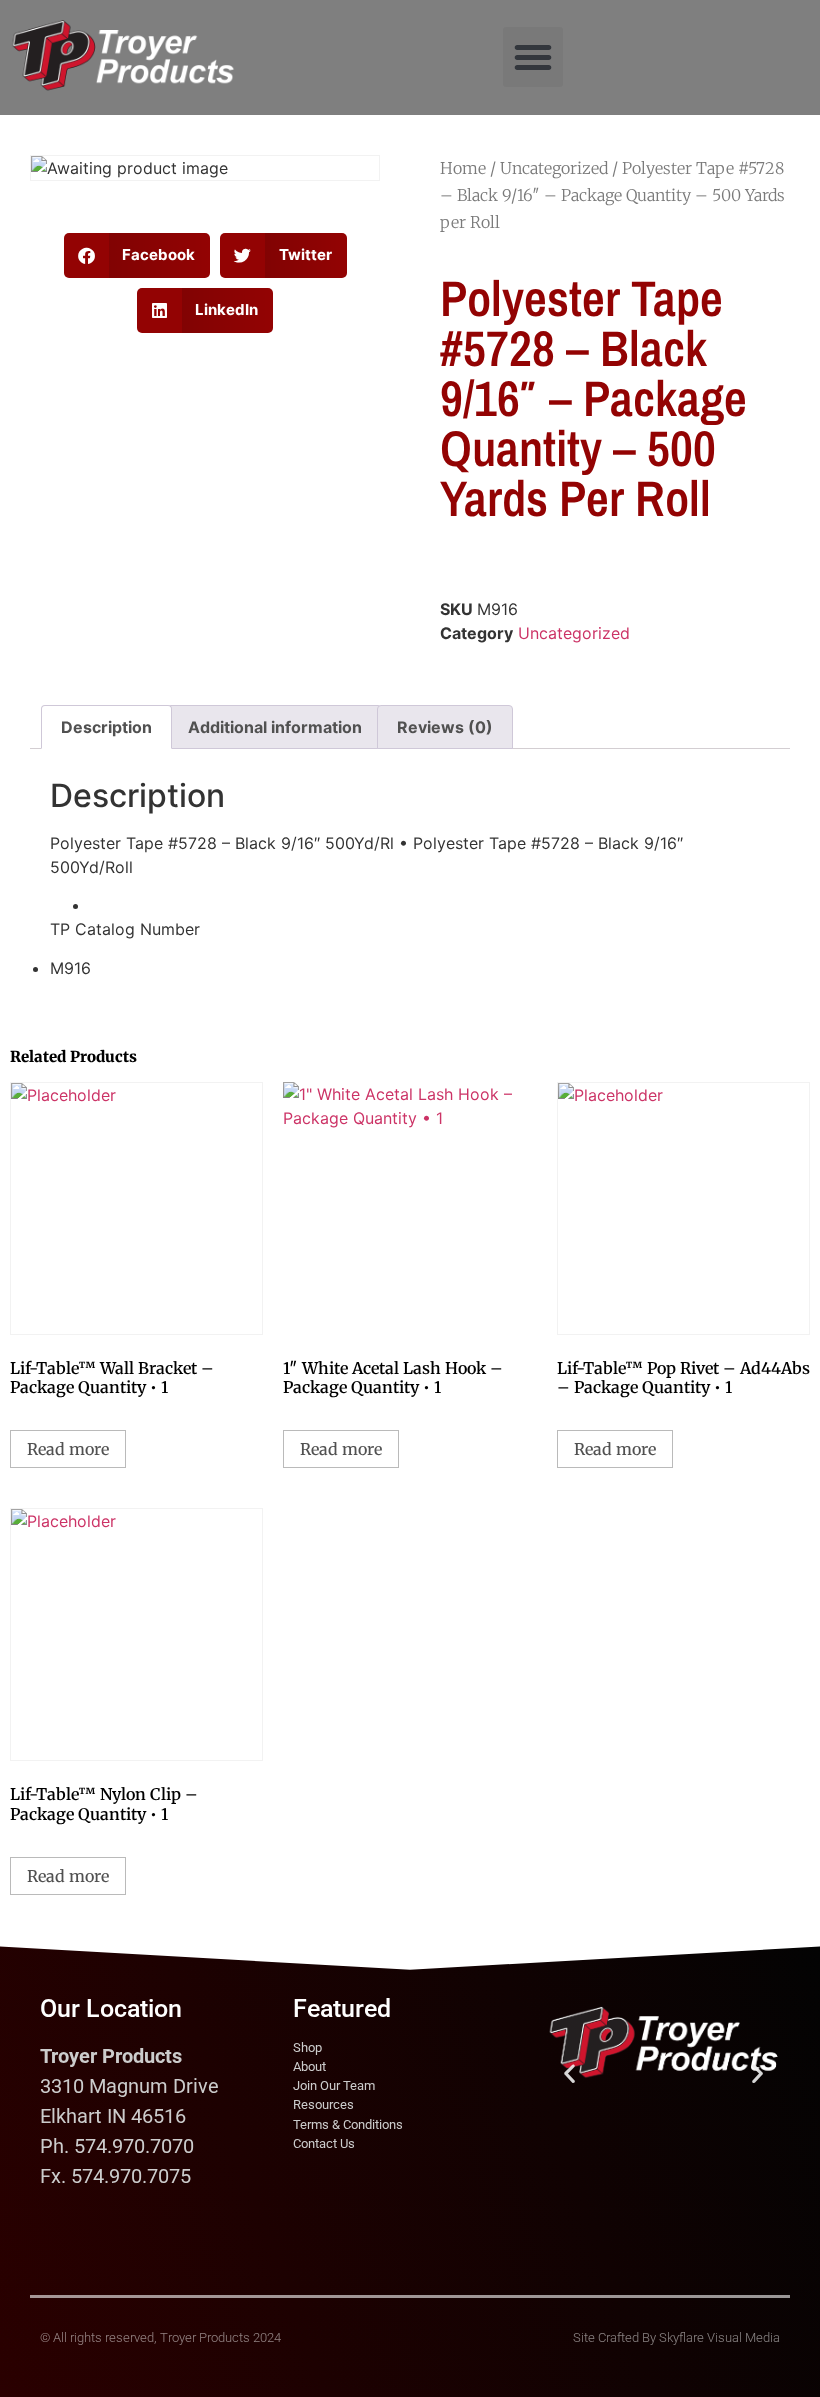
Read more (68, 1449)
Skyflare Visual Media (719, 2337)
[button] (533, 57)
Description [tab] (106, 727)
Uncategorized (554, 168)
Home (463, 168)
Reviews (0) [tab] (445, 727)
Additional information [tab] (275, 727)
